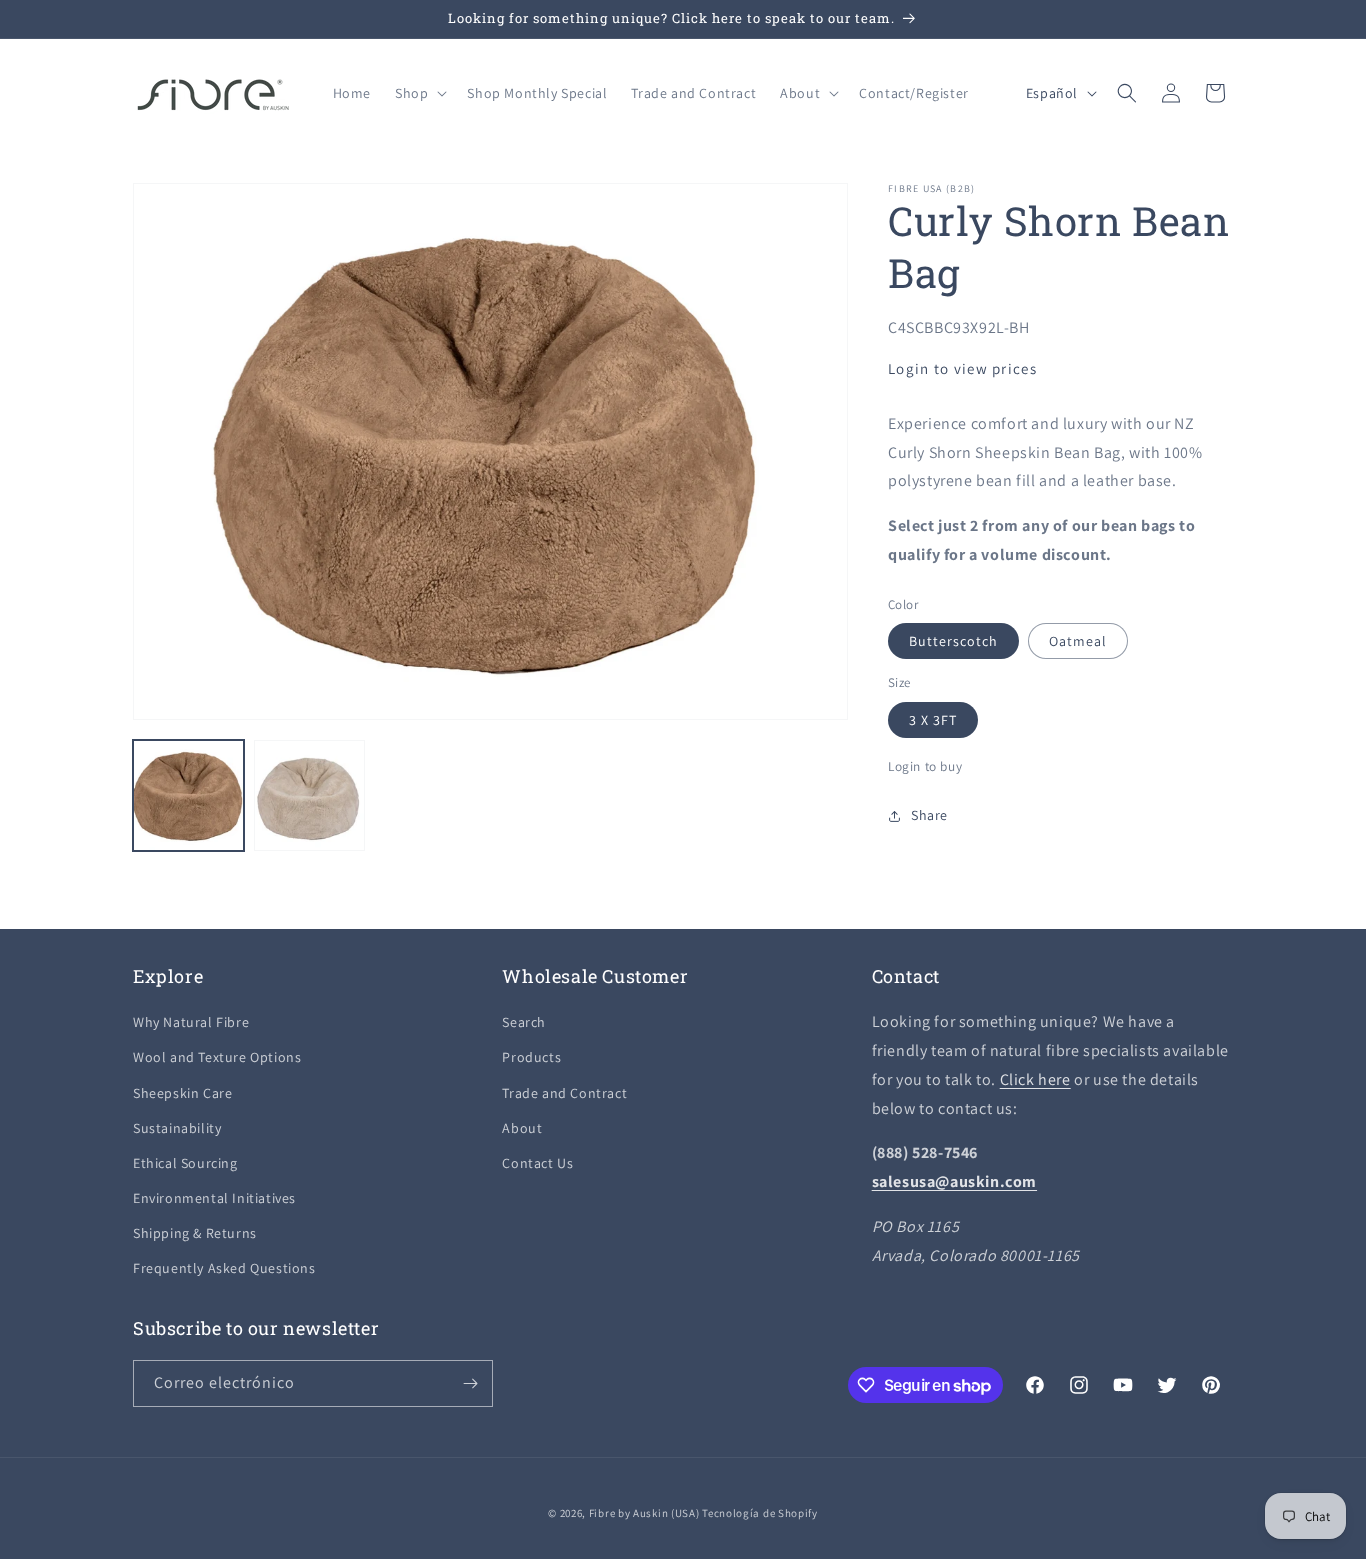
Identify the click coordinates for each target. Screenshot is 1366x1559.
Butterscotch (953, 641)
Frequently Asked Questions (224, 1268)
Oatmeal (1078, 641)
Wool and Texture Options (217, 1057)
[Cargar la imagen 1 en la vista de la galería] (188, 795)
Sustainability (177, 1128)
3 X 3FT (933, 720)
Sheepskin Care (182, 1093)
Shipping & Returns (195, 1233)
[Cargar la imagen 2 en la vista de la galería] (309, 795)
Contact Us (537, 1163)
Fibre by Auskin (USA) (644, 1513)
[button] (419, 93)
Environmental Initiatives (214, 1198)
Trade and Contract (564, 1093)
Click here (1035, 1079)
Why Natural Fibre (191, 1022)
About (522, 1128)
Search (524, 1022)
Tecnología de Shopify (760, 1513)
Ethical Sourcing (185, 1163)
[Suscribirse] (470, 1383)
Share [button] (929, 815)
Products (531, 1057)
